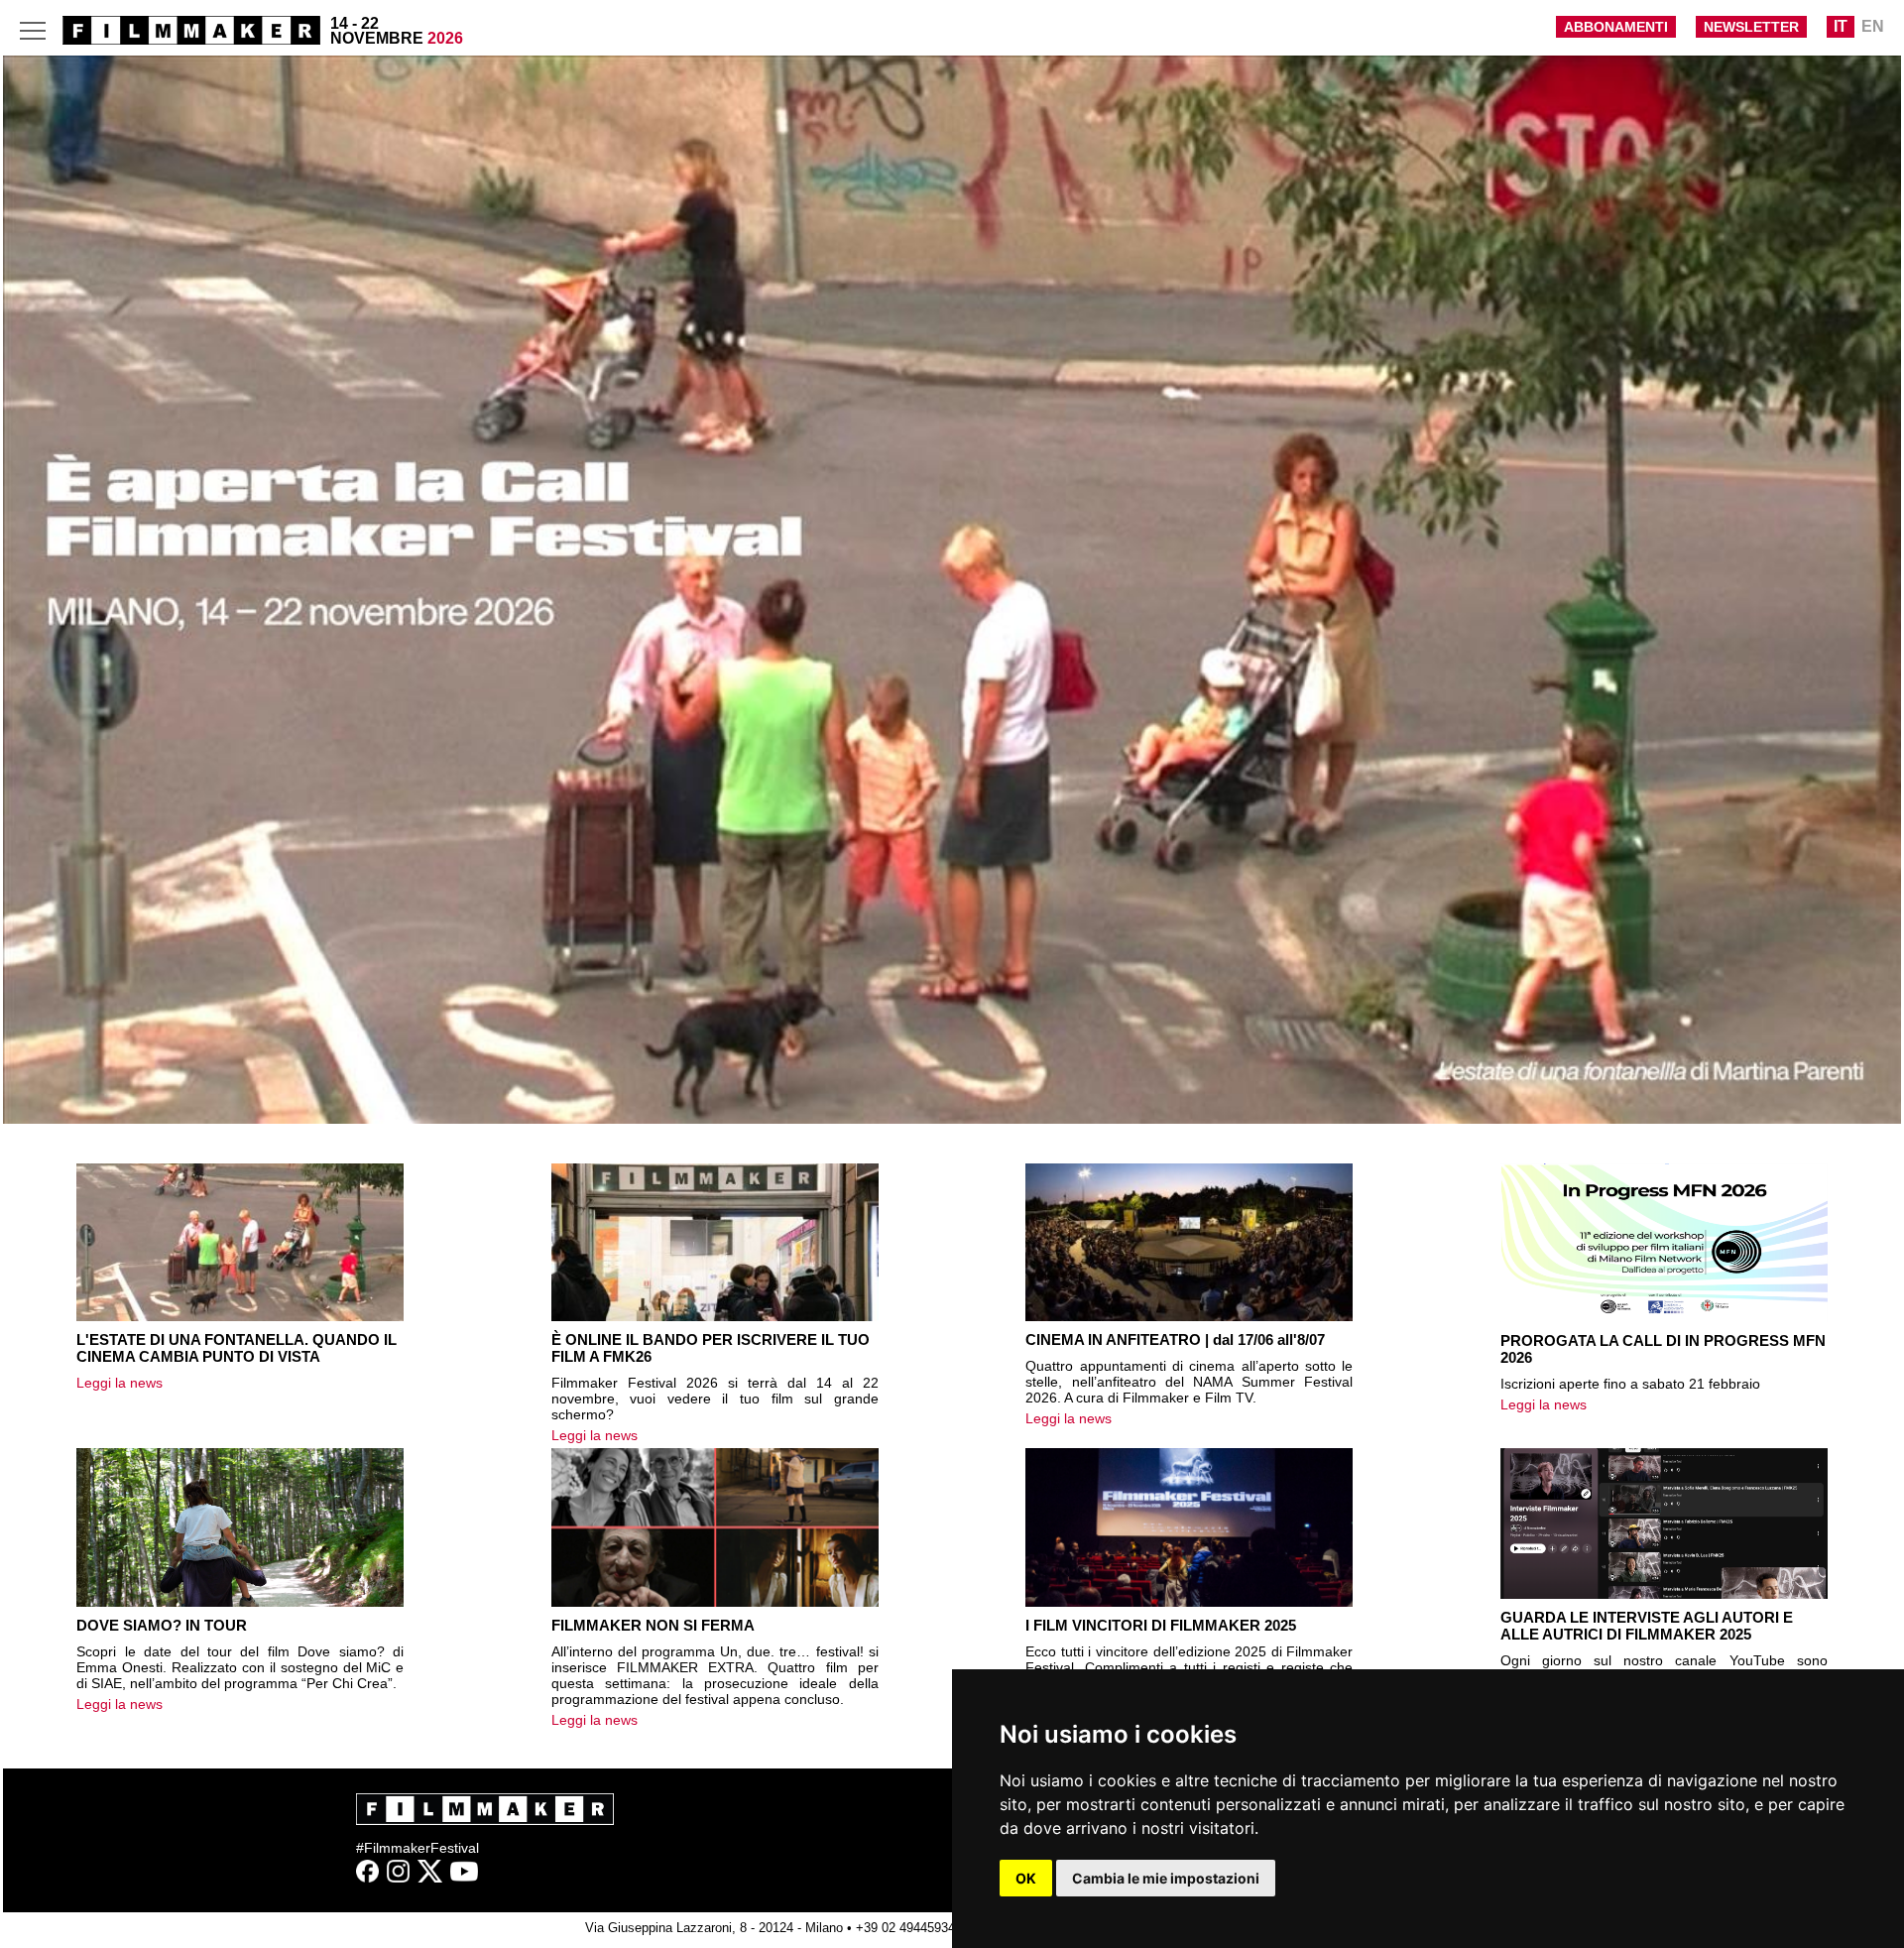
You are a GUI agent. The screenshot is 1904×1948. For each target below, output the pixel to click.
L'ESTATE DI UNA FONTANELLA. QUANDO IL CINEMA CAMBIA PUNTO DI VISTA (237, 1348)
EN (1873, 26)
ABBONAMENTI (1616, 27)
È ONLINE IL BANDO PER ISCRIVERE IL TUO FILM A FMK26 (711, 1348)
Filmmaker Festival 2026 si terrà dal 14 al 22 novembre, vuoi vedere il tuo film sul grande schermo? (715, 1399)
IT (1841, 26)
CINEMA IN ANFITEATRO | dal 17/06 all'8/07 (1175, 1339)
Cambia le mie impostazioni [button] (1166, 1878)
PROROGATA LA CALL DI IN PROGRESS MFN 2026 (1663, 1349)
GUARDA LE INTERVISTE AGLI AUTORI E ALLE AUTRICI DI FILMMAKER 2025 (1647, 1626)
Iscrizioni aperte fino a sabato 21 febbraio (1630, 1384)
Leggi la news (119, 1383)
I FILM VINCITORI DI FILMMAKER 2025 (1161, 1625)
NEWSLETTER (1751, 27)
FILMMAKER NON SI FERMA (653, 1625)
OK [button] (1026, 1878)
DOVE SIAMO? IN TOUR (162, 1625)
